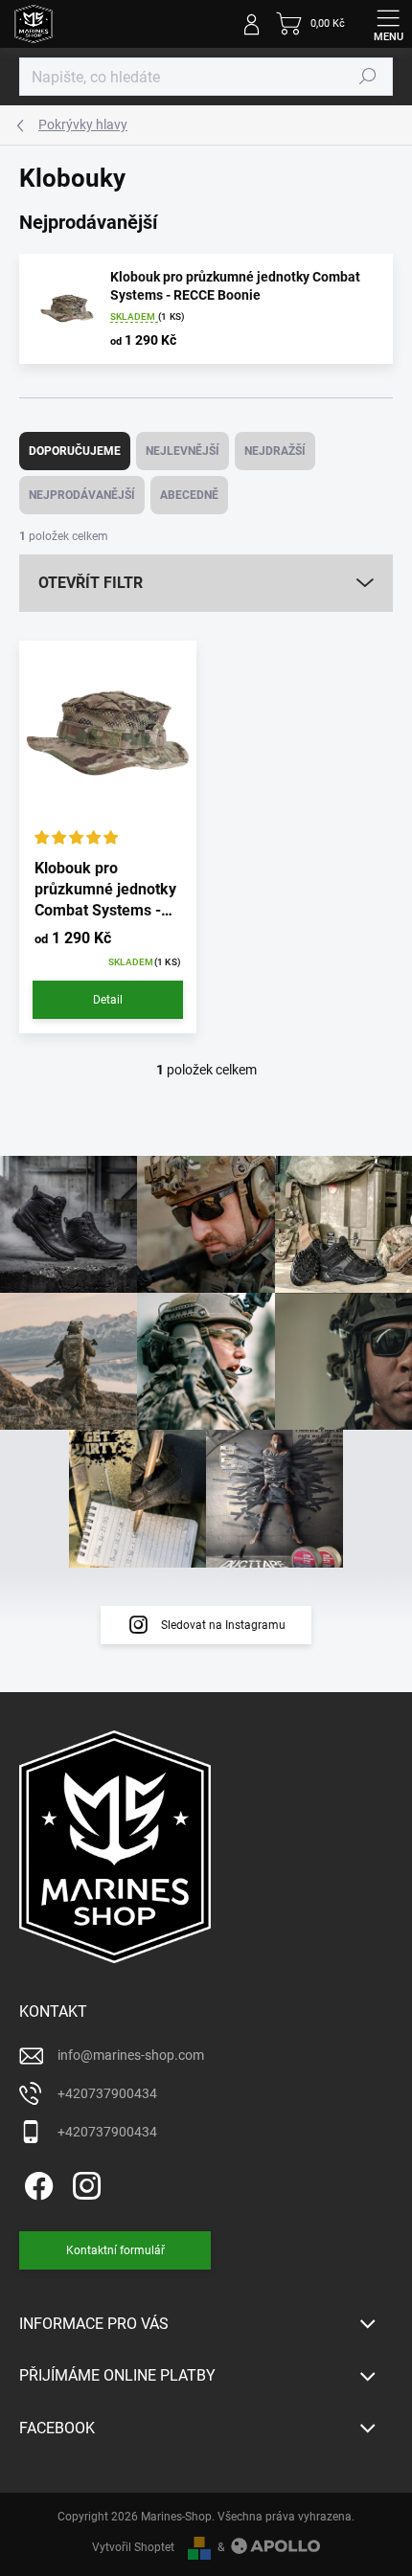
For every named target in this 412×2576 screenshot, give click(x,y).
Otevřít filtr (91, 583)
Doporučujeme (75, 451)
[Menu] (388, 24)
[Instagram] (84, 2182)
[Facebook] (36, 2182)
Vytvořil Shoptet (133, 2547)
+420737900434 (107, 2093)
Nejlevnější (183, 451)
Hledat (368, 77)
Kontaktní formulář (115, 2250)
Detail (108, 1000)
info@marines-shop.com (131, 2055)
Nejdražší (275, 451)
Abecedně (189, 495)
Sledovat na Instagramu (223, 1625)
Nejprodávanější (82, 495)
